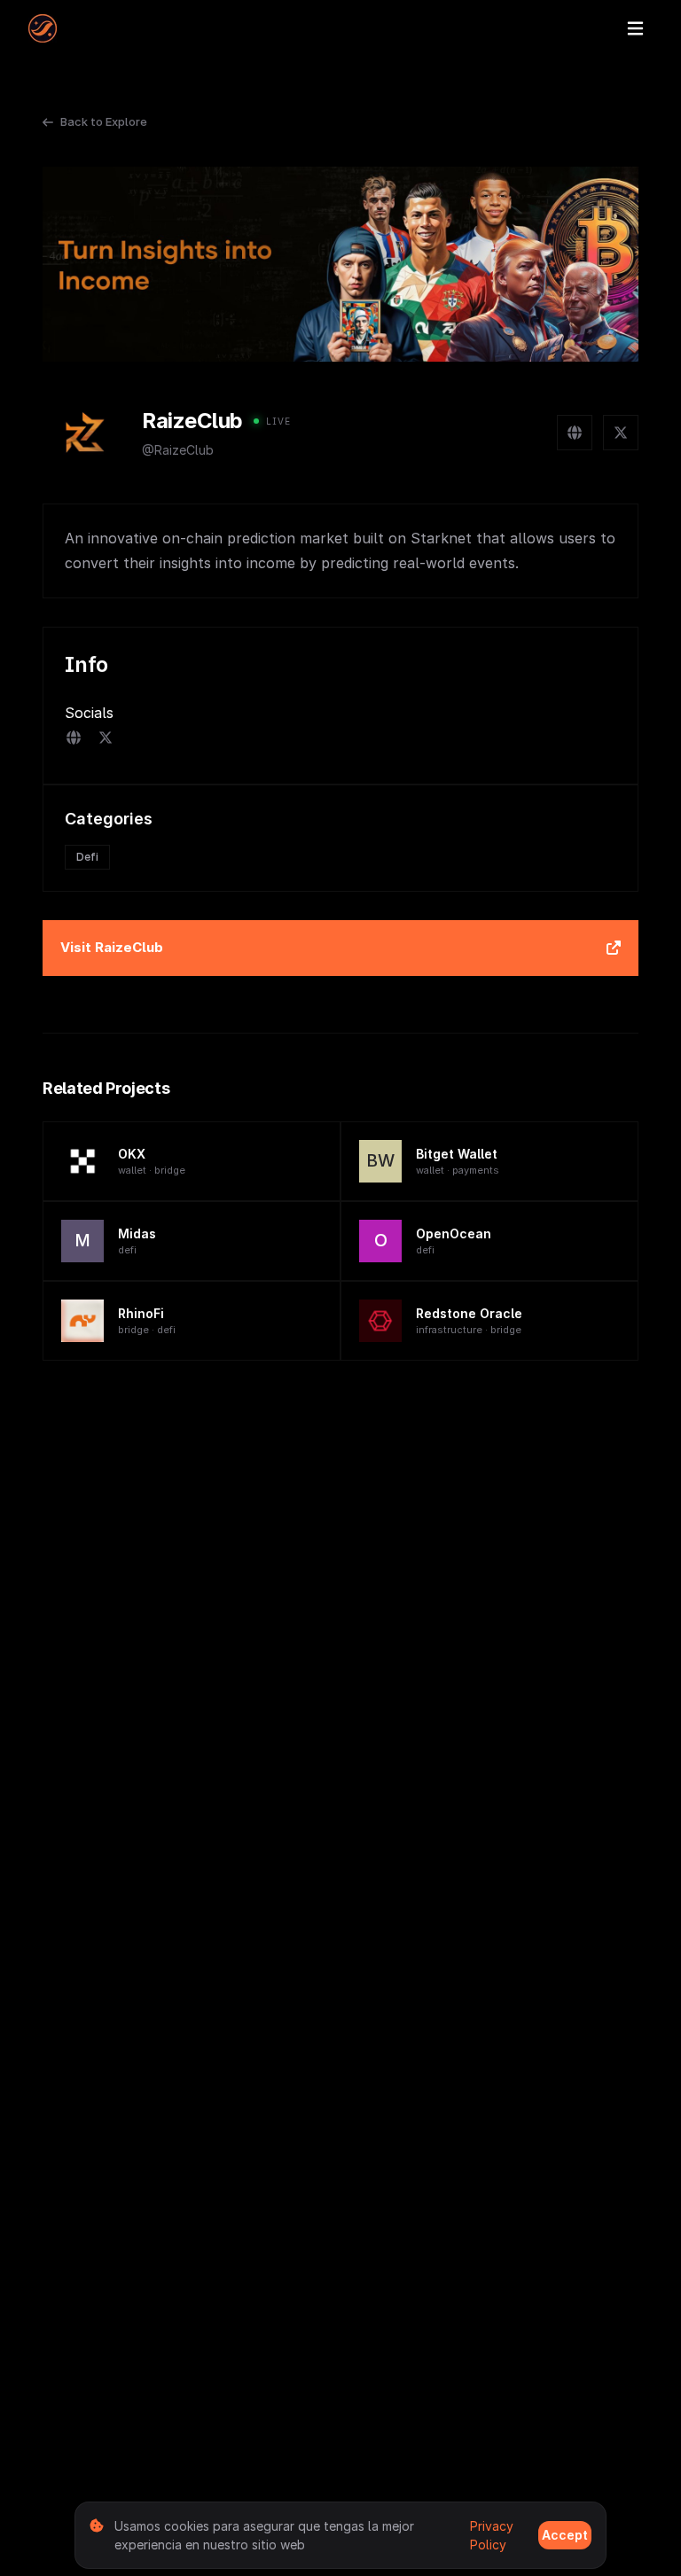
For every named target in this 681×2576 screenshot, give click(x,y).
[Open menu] (635, 28)
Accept (565, 2535)
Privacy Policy (492, 2535)
